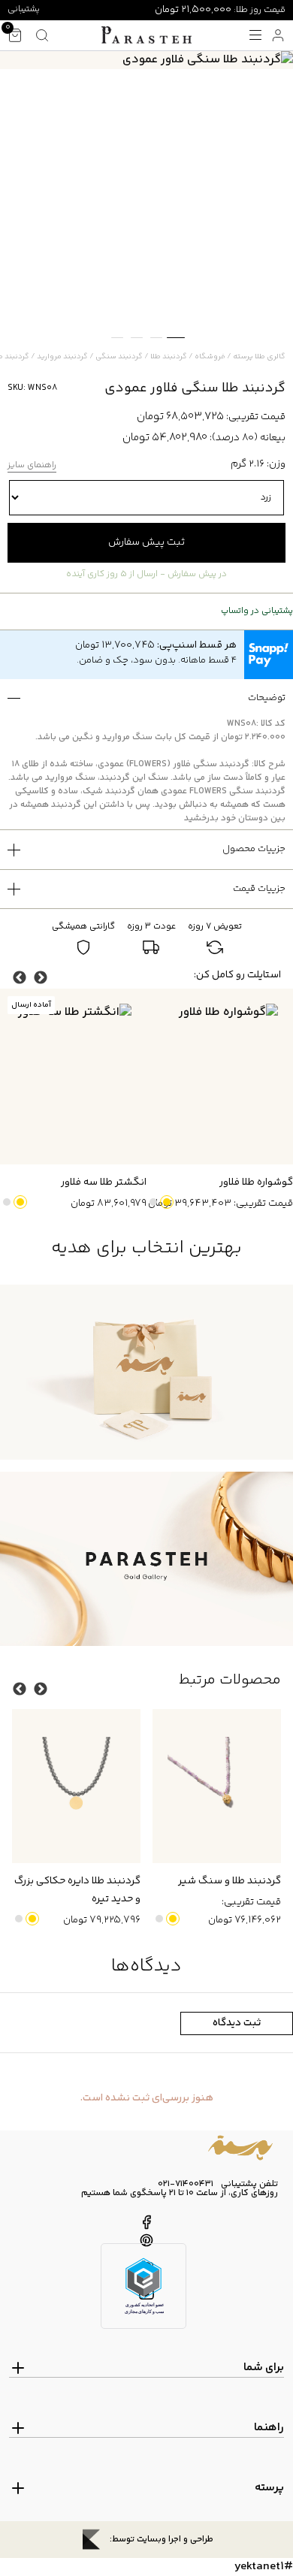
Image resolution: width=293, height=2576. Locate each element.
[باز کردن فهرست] (255, 35)
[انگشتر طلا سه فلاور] (73, 1077)
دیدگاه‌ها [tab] (146, 1966)
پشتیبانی (24, 9)
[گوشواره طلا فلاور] (220, 1077)
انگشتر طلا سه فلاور (104, 1182)
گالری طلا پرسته (259, 357)
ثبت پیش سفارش (146, 542)
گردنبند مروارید (62, 357)
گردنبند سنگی (119, 357)
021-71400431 (186, 2185)
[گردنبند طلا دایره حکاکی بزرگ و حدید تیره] (76, 1786)
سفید (153, 1202)
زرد (167, 1202)
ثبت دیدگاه (237, 2023)
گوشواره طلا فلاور (256, 1182)
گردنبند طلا (169, 357)
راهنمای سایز (32, 466)
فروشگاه (210, 357)
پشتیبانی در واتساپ (257, 612)
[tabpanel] (146, 60)
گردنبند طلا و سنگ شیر (230, 1881)
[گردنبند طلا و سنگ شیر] (217, 1786)
